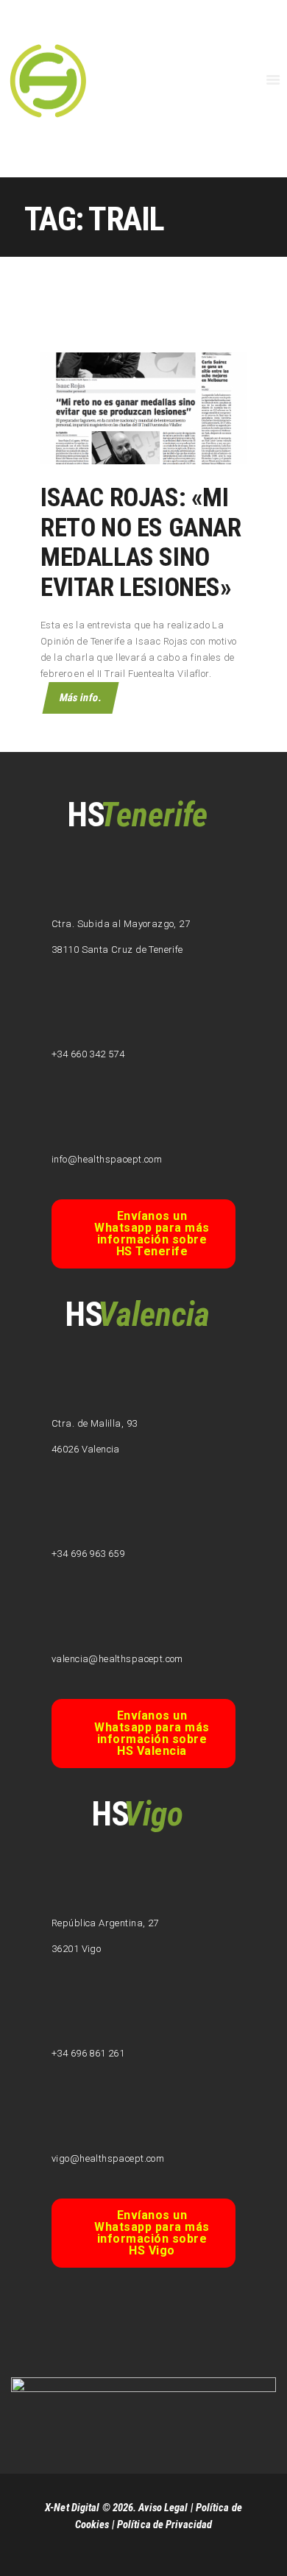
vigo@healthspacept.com (108, 2158)
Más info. (81, 698)
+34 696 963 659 (88, 1554)
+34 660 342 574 (88, 1054)
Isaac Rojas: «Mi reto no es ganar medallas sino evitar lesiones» (141, 543)
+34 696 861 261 (88, 2053)
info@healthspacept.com (107, 1159)
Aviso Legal (163, 2508)
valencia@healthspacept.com (117, 1659)
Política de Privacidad (164, 2524)
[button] (143, 1234)
